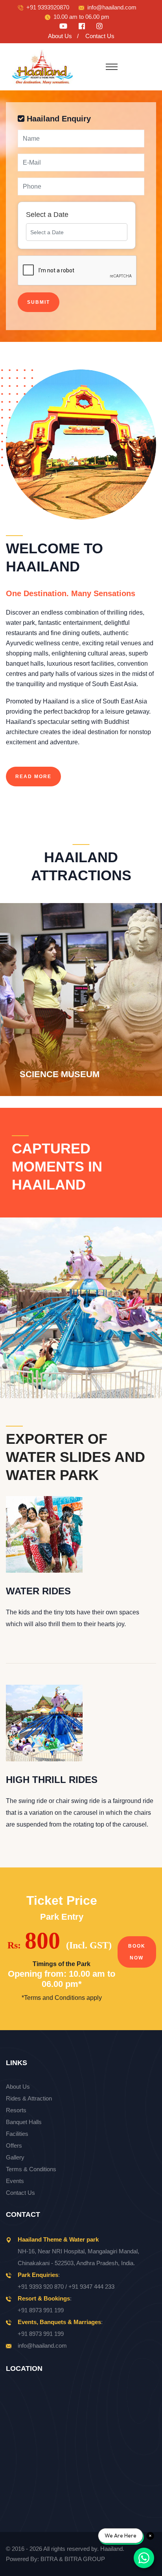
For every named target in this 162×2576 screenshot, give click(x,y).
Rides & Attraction (29, 2098)
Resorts (16, 2110)
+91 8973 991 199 (41, 2310)
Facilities (17, 2134)
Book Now (137, 1952)
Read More (33, 777)
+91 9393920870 (48, 7)
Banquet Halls (24, 2122)
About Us (60, 36)
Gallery (15, 2157)
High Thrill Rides (52, 1780)
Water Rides (38, 1591)
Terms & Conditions (31, 2169)
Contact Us (100, 36)
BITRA (49, 2559)
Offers (14, 2145)
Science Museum (52, 1041)
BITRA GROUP (85, 2559)
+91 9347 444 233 (91, 2287)
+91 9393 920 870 (41, 2287)
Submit (39, 302)
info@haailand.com (112, 7)
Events (15, 2181)
